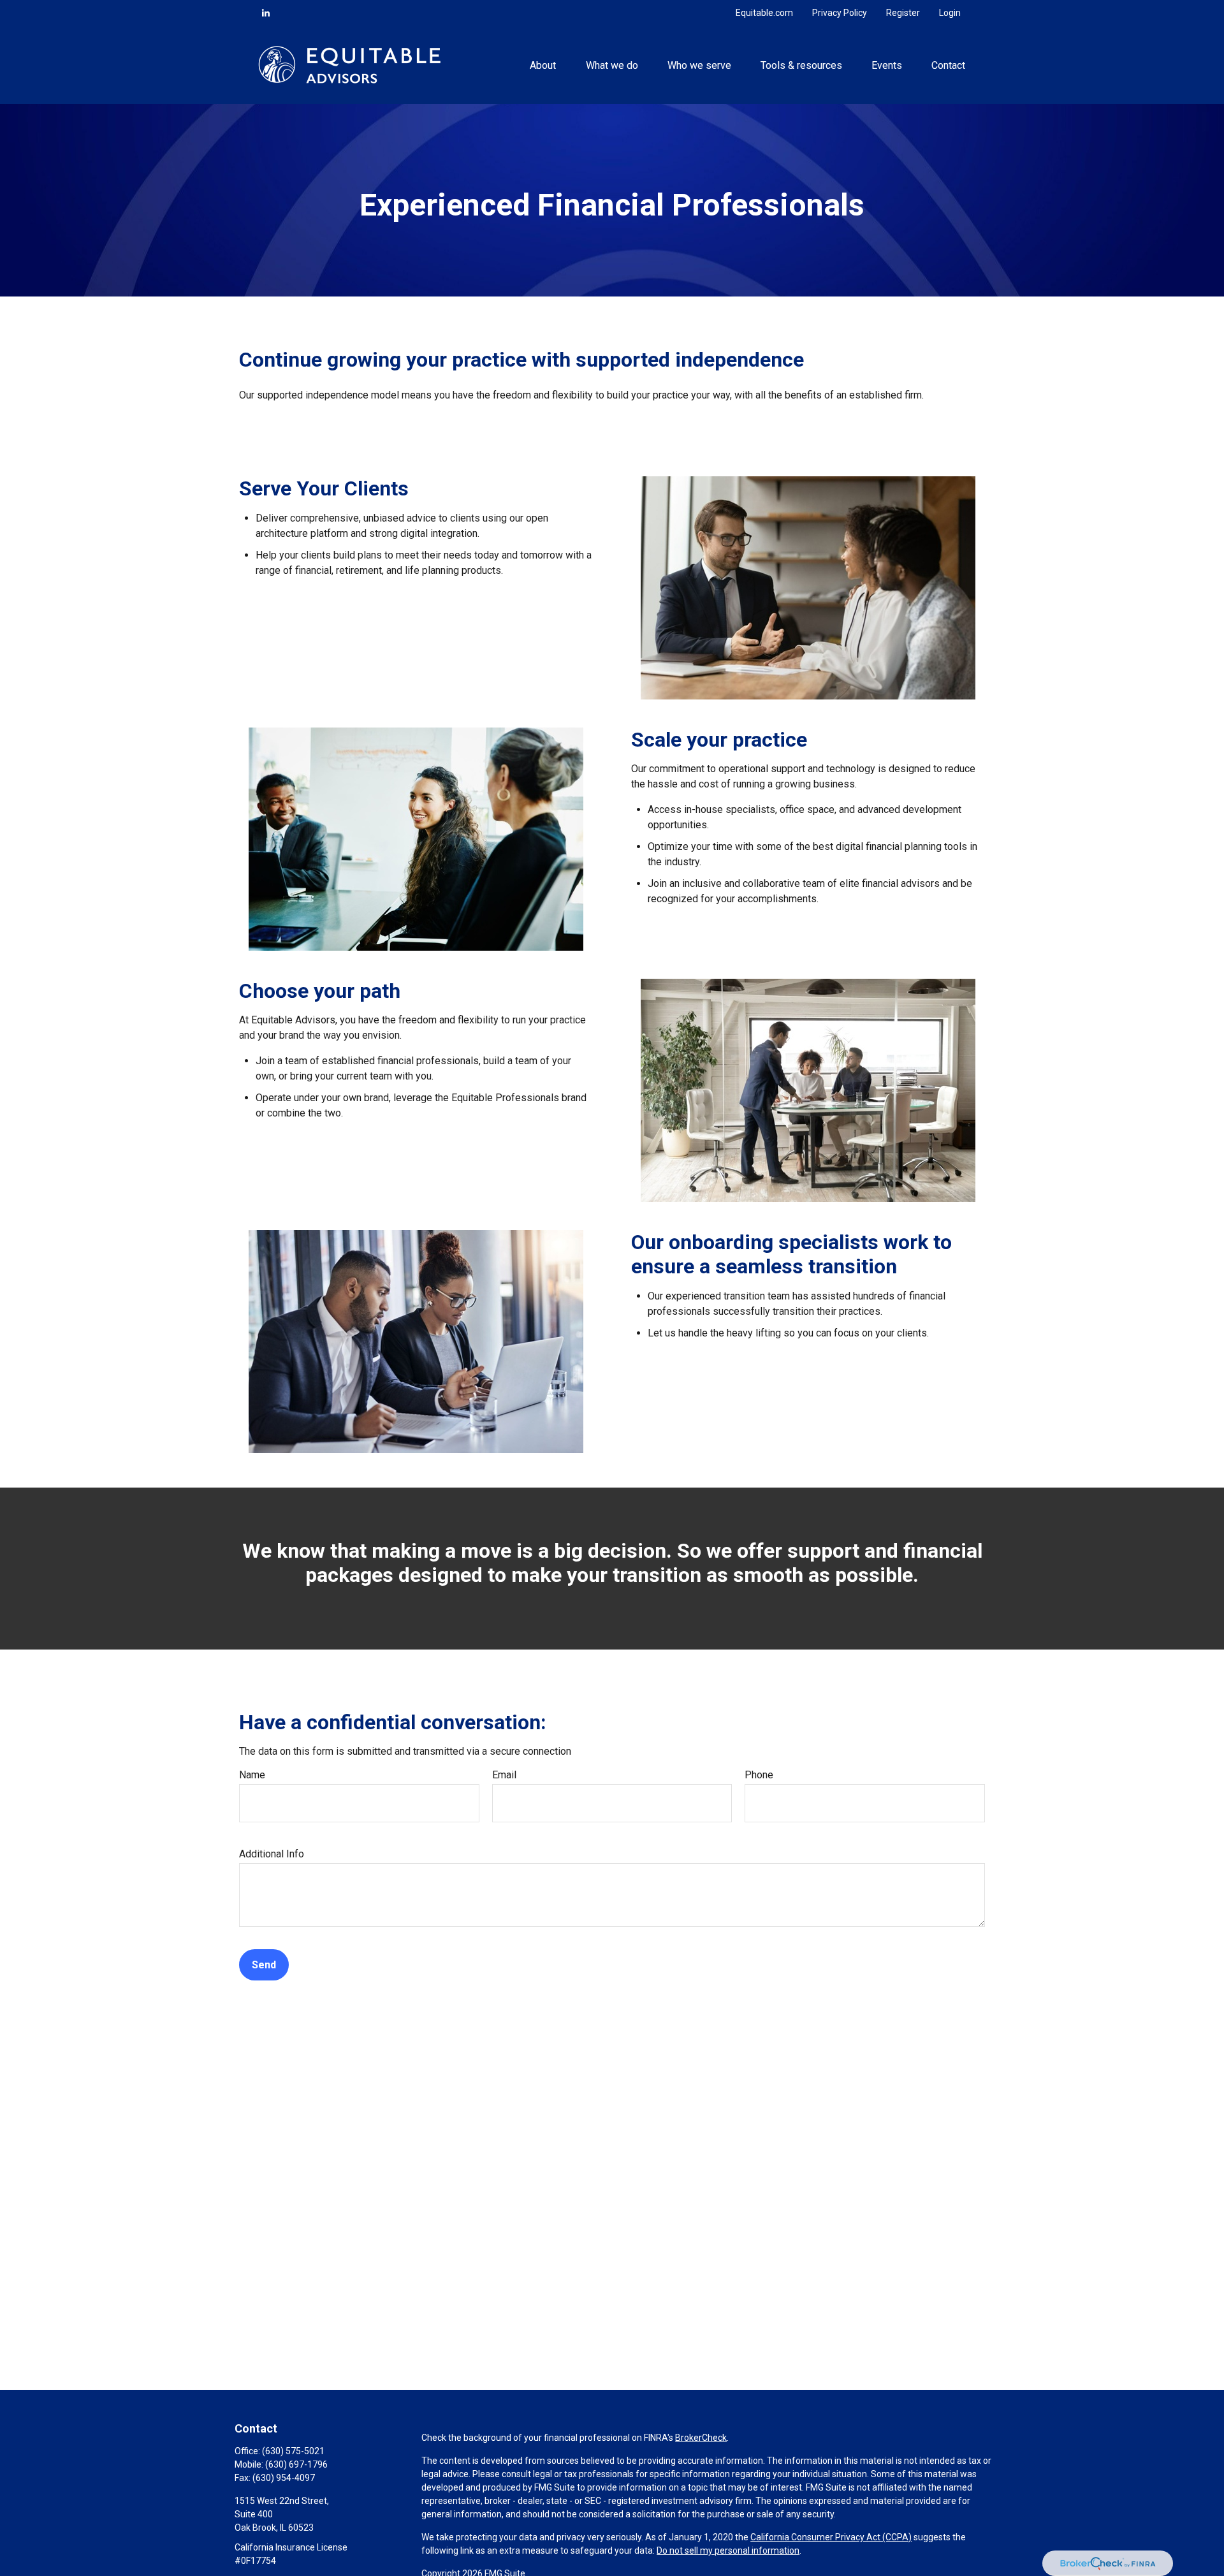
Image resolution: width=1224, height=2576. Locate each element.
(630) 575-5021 (293, 2451)
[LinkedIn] (266, 13)
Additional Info (272, 1854)
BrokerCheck (701, 2438)
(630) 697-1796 (296, 2464)
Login (950, 13)
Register (903, 13)
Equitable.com (764, 13)
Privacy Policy (840, 13)
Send (264, 1965)
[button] (543, 64)
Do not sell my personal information (728, 2550)
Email (504, 1775)
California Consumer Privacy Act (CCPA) (831, 2537)
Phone (759, 1775)
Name (252, 1775)
